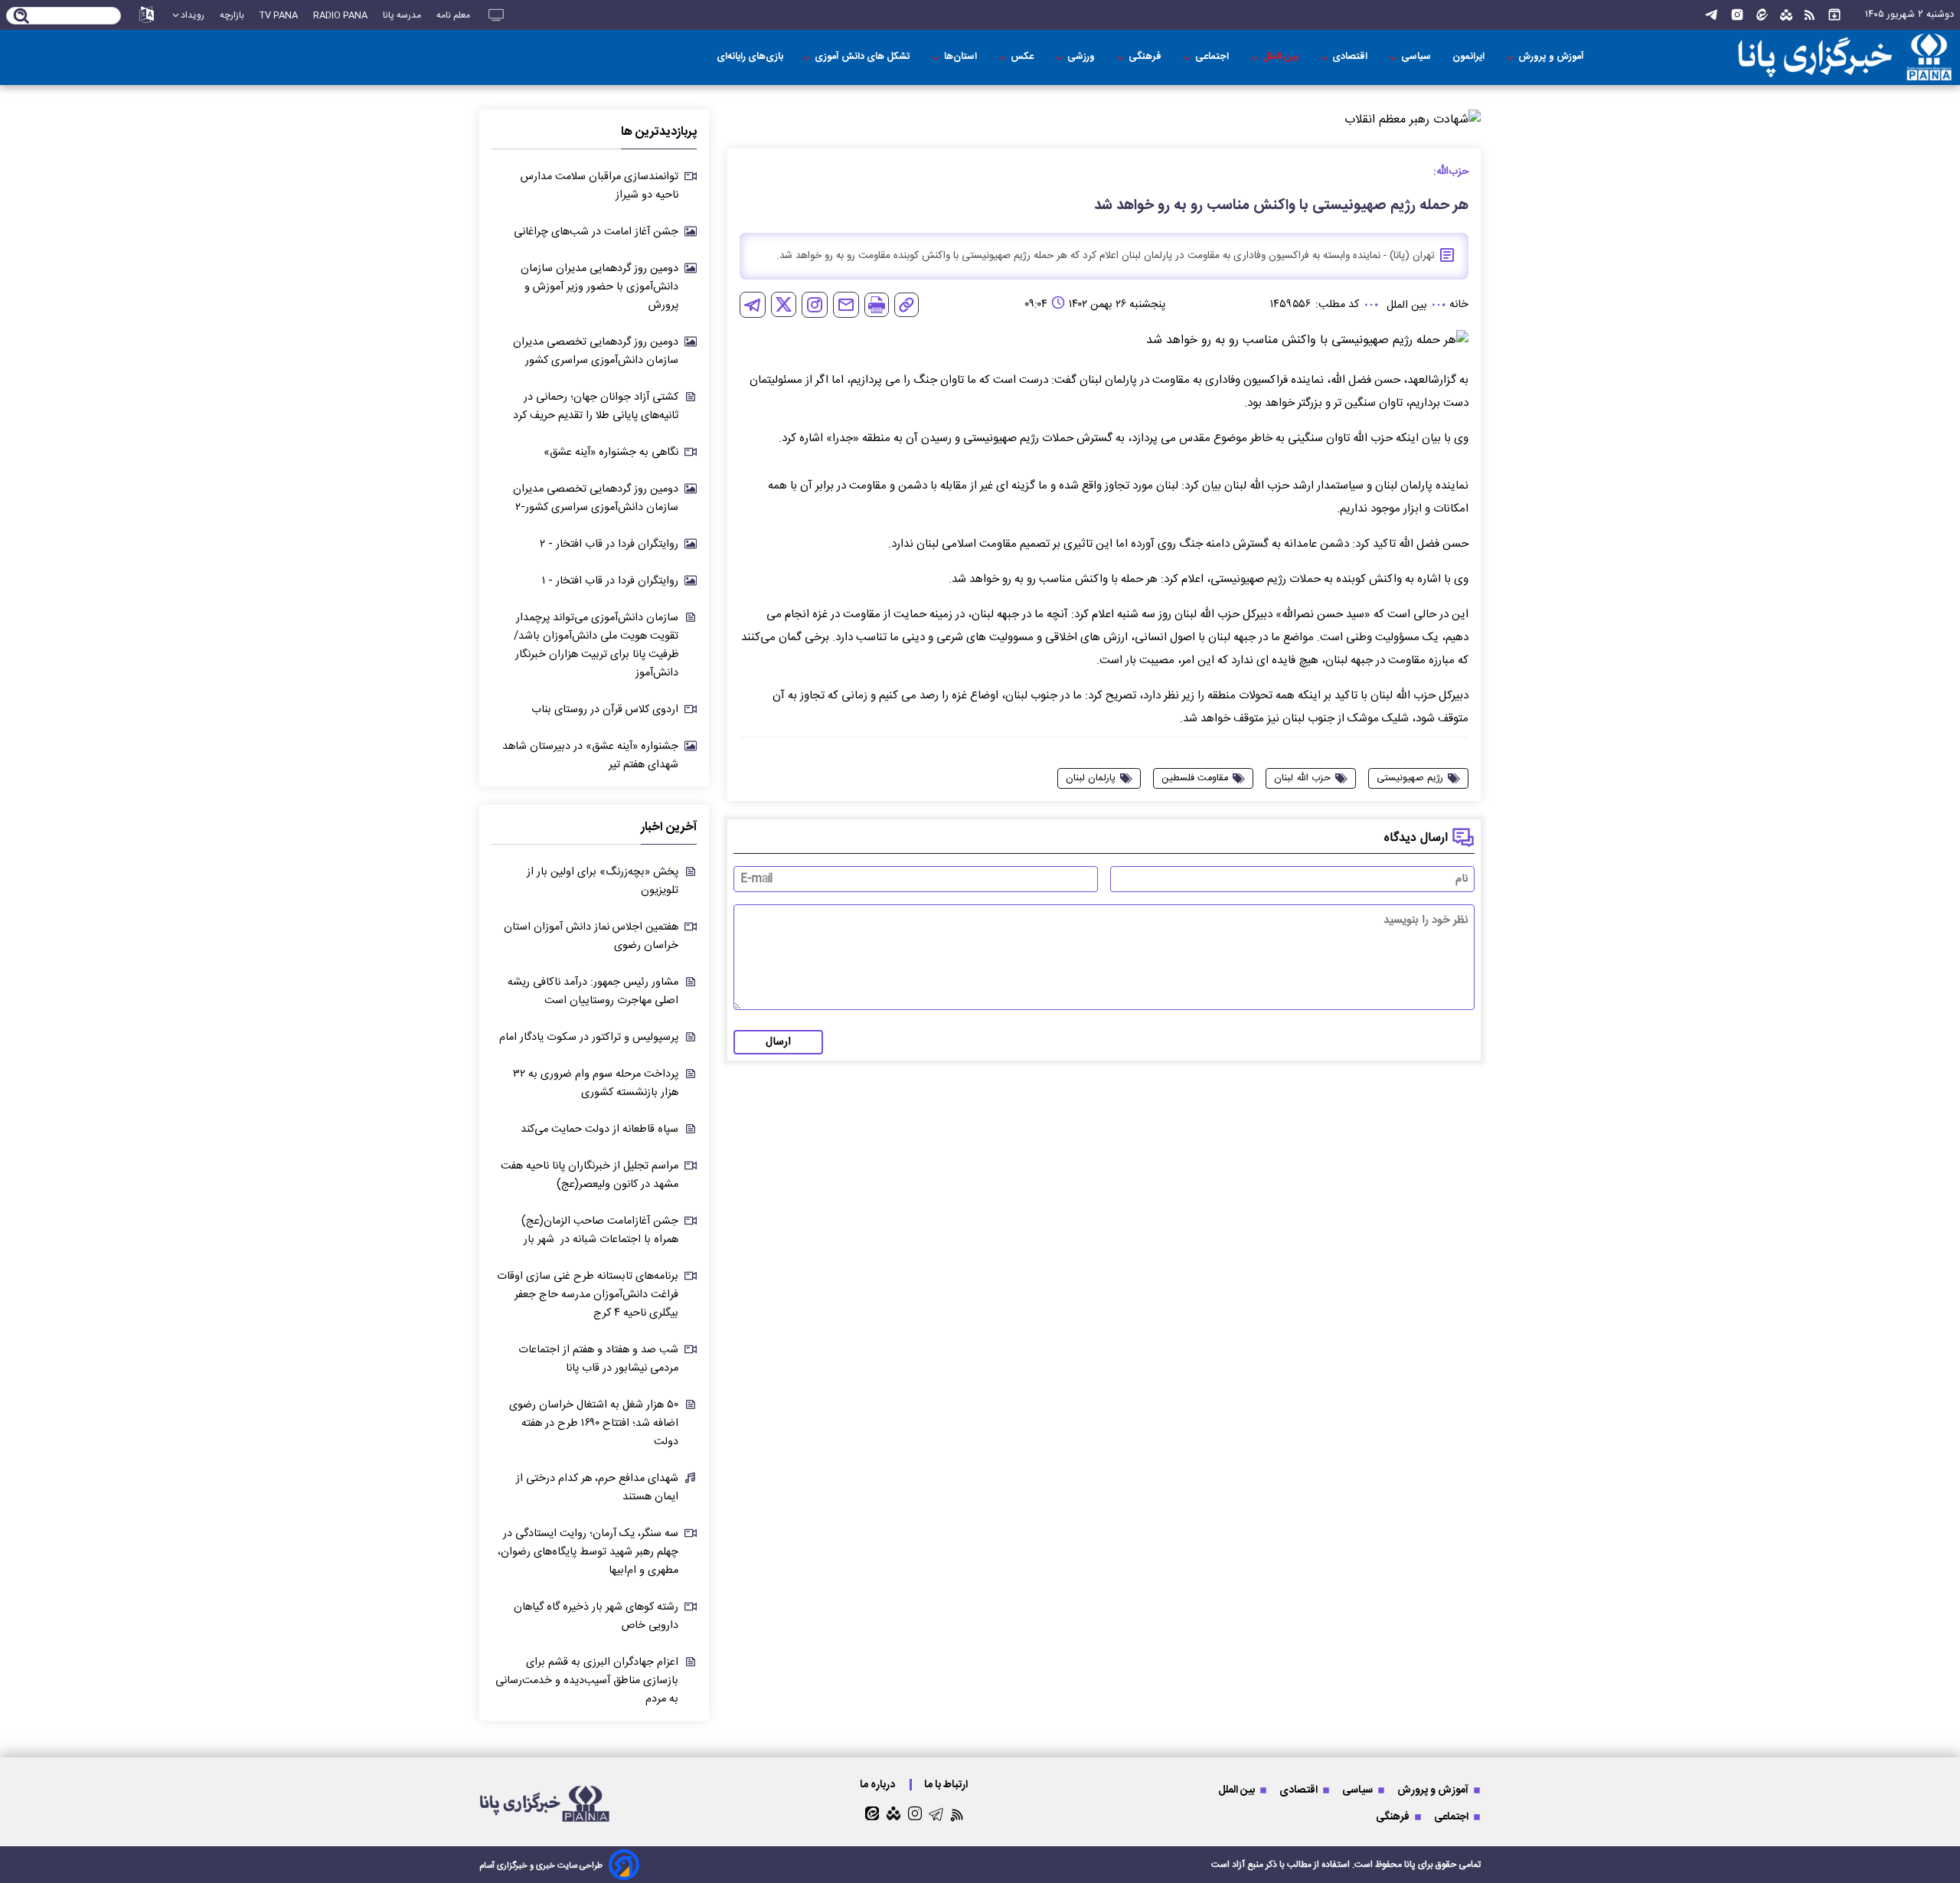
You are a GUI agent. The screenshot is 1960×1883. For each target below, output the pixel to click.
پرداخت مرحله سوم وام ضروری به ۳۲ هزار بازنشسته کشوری (596, 1084)
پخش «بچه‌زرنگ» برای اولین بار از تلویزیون (603, 881)
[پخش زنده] (496, 15)
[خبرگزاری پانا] (1818, 57)
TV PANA (279, 15)
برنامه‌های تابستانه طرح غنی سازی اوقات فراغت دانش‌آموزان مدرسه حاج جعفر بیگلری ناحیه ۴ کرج (588, 1295)
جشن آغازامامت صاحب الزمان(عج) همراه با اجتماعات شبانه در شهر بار (600, 1231)
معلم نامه (453, 15)
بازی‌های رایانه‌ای (750, 57)
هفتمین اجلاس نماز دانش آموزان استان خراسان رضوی (591, 937)
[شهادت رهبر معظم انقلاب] (1104, 120)
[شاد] (1786, 15)
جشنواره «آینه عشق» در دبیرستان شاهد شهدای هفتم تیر (590, 756)
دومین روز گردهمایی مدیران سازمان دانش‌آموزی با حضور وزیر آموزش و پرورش (599, 287)
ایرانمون (1470, 57)
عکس (1023, 57)
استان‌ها (962, 57)
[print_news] (877, 305)
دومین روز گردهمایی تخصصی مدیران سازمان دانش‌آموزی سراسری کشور (596, 351)
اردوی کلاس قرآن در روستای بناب (605, 710)
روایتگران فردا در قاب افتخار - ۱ (610, 581)
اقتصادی (1351, 57)
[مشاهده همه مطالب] (1834, 15)
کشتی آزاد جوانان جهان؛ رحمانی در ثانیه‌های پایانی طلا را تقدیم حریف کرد (596, 407)
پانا (1410, 1865)
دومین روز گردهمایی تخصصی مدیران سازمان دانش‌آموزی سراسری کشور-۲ (596, 499)
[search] (22, 17)
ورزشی (1082, 57)
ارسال (778, 1042)
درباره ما (879, 1785)
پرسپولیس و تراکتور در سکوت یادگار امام (589, 1038)
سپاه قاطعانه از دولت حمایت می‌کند (599, 1129)
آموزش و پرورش (1552, 57)
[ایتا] (1762, 15)
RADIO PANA (340, 15)
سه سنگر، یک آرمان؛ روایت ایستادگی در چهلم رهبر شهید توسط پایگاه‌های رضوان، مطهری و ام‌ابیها (588, 1552)
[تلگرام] (1711, 15)
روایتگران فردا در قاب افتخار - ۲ (609, 544)
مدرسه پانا (402, 15)
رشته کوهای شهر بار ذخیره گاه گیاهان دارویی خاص (596, 1617)
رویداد (193, 15)
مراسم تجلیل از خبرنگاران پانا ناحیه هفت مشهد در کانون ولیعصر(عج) (590, 1175)
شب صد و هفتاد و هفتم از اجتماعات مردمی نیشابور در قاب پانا (598, 1359)
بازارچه (232, 15)
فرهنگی (1146, 57)
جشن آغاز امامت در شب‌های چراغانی (596, 232)
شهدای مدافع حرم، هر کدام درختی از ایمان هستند (597, 1488)
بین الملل (1282, 57)
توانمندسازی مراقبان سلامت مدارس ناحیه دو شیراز (599, 186)
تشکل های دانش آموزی (864, 57)
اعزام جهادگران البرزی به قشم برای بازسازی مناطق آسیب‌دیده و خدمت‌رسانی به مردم (587, 1681)
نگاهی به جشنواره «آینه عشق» (611, 453)
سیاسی (1417, 57)
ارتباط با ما (947, 1785)
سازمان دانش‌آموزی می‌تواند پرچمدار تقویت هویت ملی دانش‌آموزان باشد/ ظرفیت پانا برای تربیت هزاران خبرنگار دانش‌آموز (596, 646)
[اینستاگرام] (1737, 15)
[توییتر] (784, 304)
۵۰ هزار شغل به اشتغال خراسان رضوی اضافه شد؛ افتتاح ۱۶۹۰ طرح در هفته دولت (594, 1424)
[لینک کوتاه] (906, 305)
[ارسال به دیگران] (846, 305)
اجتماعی (1213, 57)
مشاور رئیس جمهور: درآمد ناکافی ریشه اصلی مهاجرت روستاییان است (593, 992)
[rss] (1810, 15)
